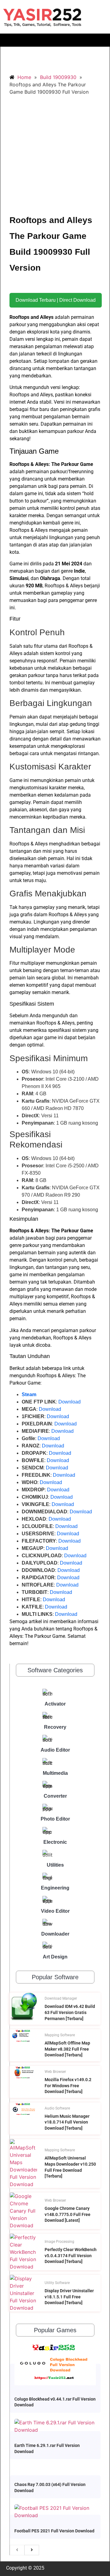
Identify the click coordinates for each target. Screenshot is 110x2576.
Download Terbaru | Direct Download (56, 300)
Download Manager (61, 1998)
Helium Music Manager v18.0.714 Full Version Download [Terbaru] (67, 2122)
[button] (55, 40)
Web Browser (55, 2072)
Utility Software (57, 2283)
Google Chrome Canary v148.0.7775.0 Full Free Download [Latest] (68, 2214)
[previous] (17, 2550)
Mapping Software (60, 2035)
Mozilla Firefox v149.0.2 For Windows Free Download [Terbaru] (68, 2086)
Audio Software (57, 2108)
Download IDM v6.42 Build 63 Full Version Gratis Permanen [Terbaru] (70, 2012)
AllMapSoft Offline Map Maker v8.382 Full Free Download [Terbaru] (67, 2049)
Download (70, 1402)
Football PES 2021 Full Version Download (54, 2531)
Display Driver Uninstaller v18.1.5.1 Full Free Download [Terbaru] (69, 2297)
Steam (29, 1394)
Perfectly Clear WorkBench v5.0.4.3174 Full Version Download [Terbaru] (71, 2255)
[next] (32, 2550)
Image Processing (59, 2242)
